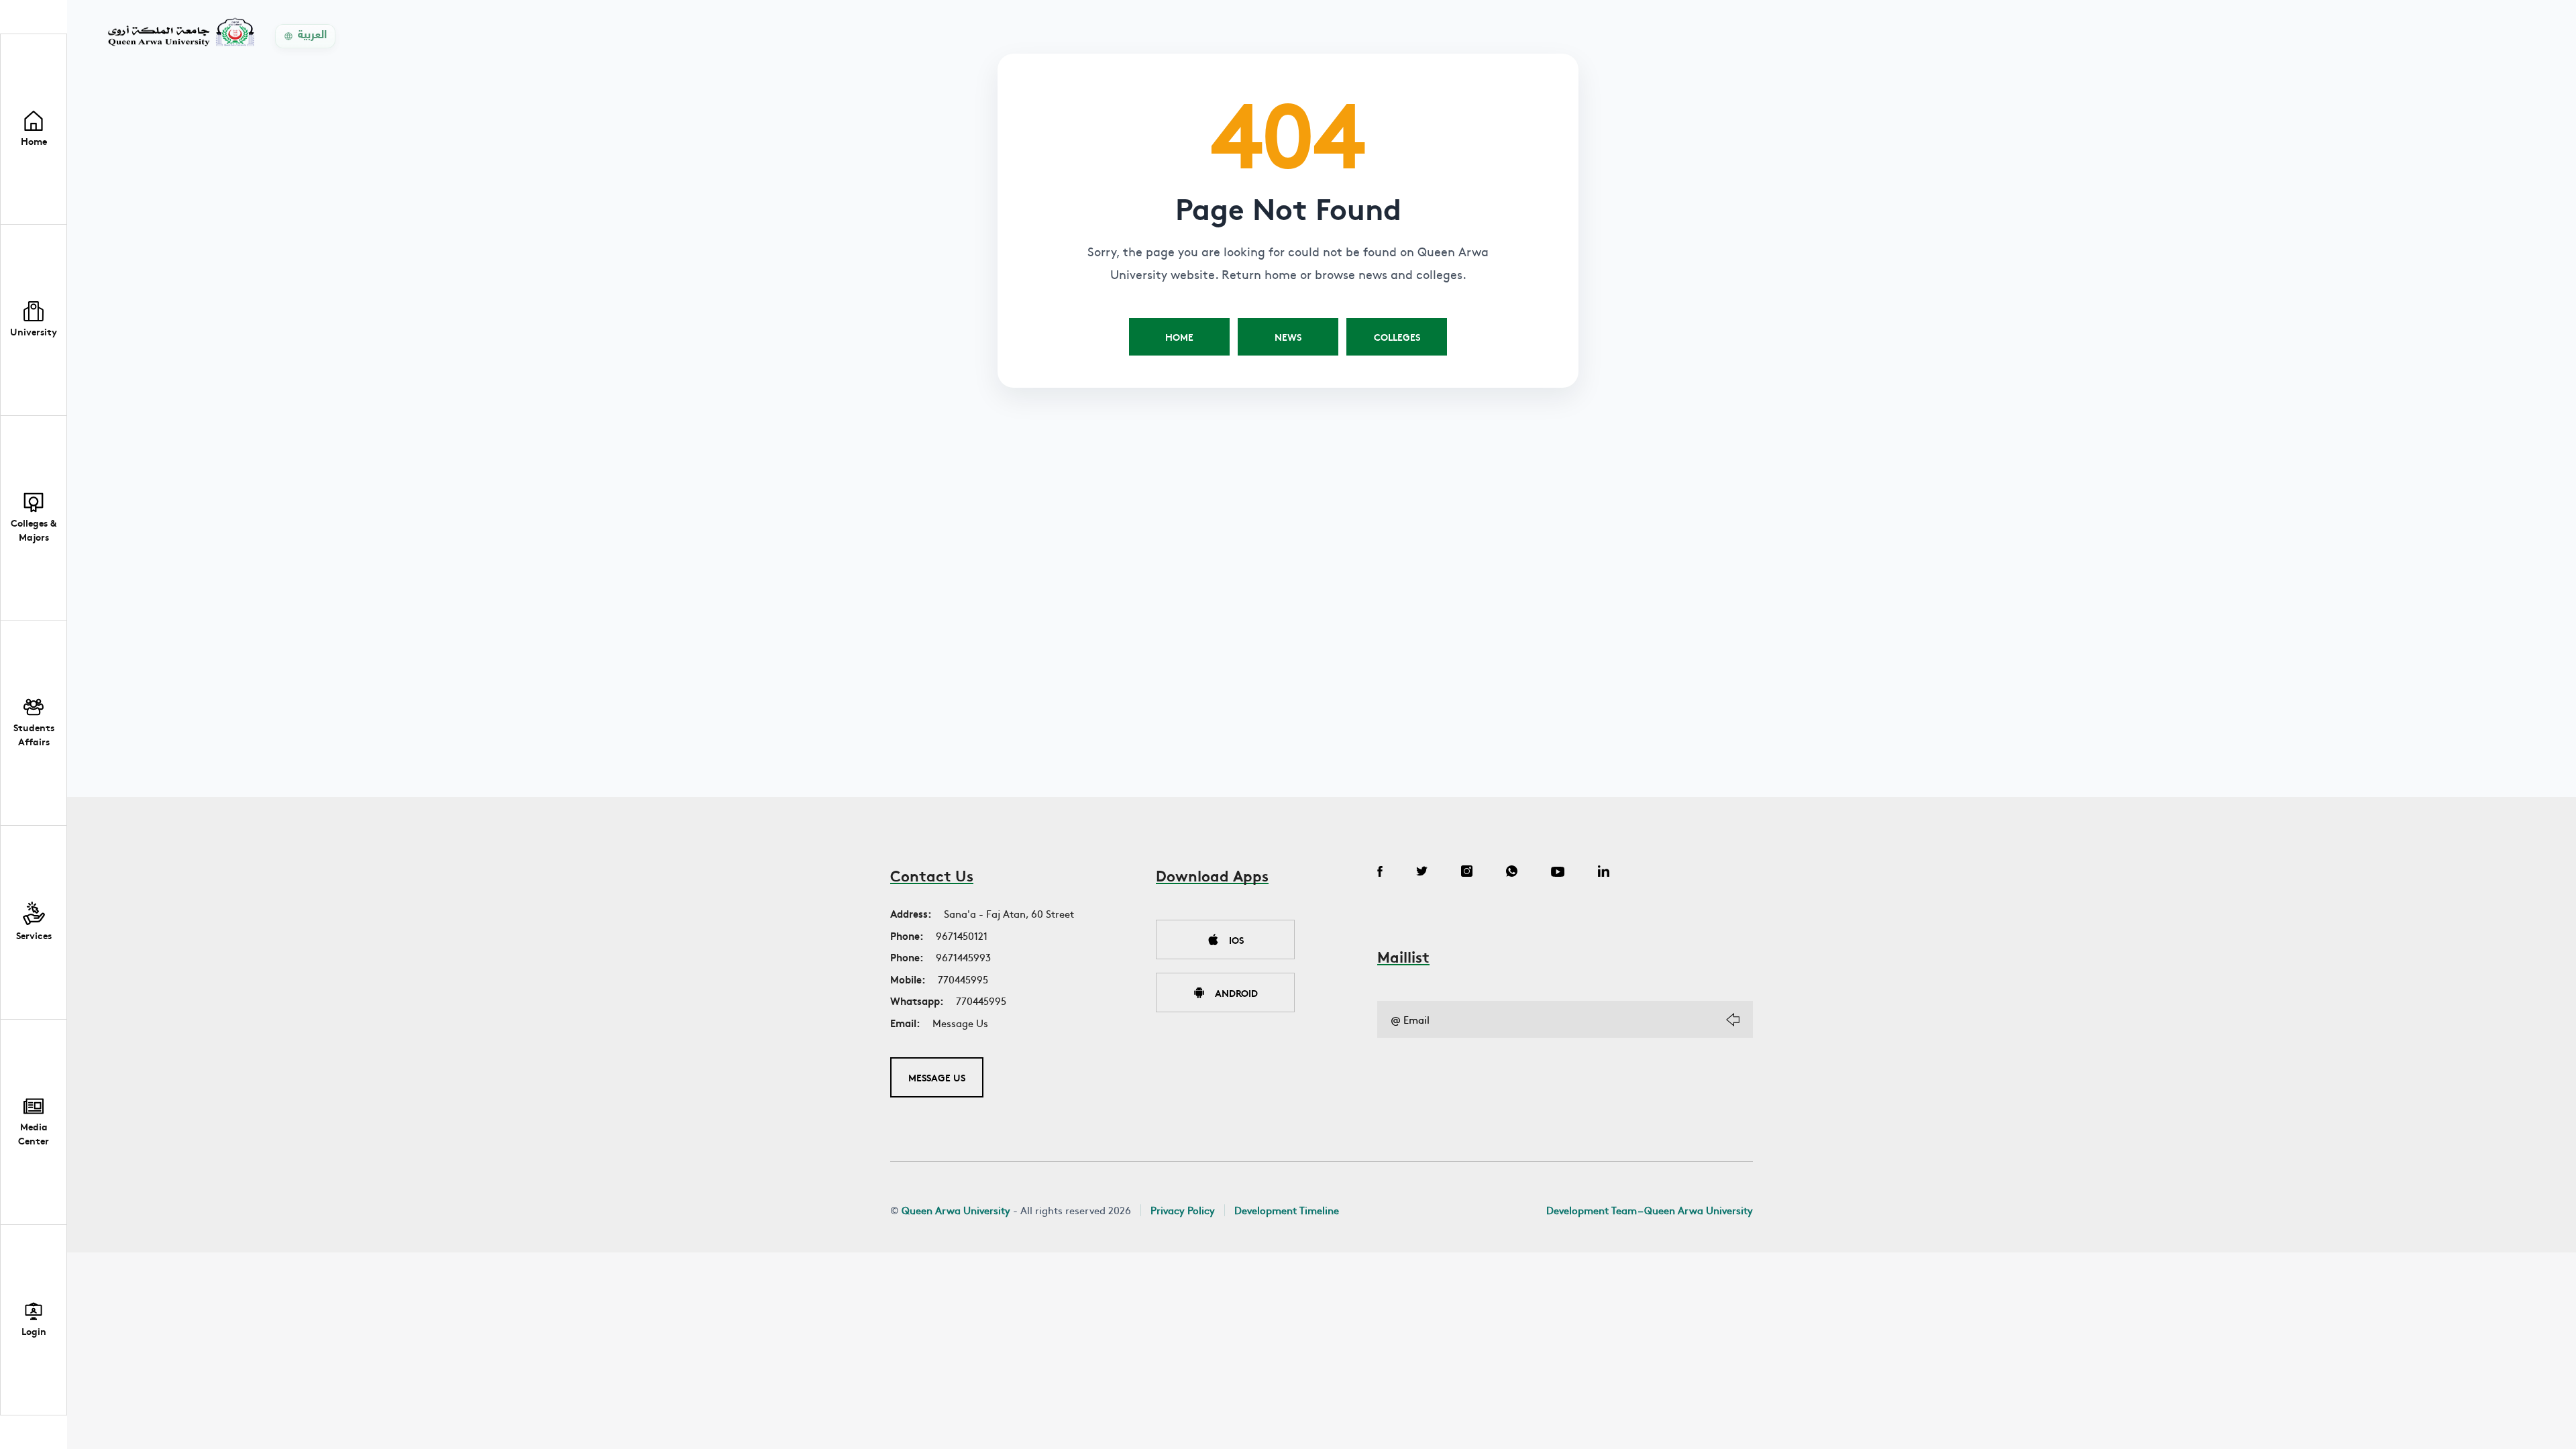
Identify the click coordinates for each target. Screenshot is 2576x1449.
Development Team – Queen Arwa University (1650, 1210)
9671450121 (962, 935)
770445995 (963, 979)
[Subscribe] (1733, 1020)
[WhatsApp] (1512, 873)
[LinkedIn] (1604, 873)
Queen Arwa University (956, 1210)
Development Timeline (1287, 1210)
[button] (34, 320)
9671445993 (963, 957)
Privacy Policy (1183, 1210)
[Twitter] (1422, 873)
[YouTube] (1558, 873)
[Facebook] (1380, 873)
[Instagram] (1467, 873)
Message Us (960, 1023)
